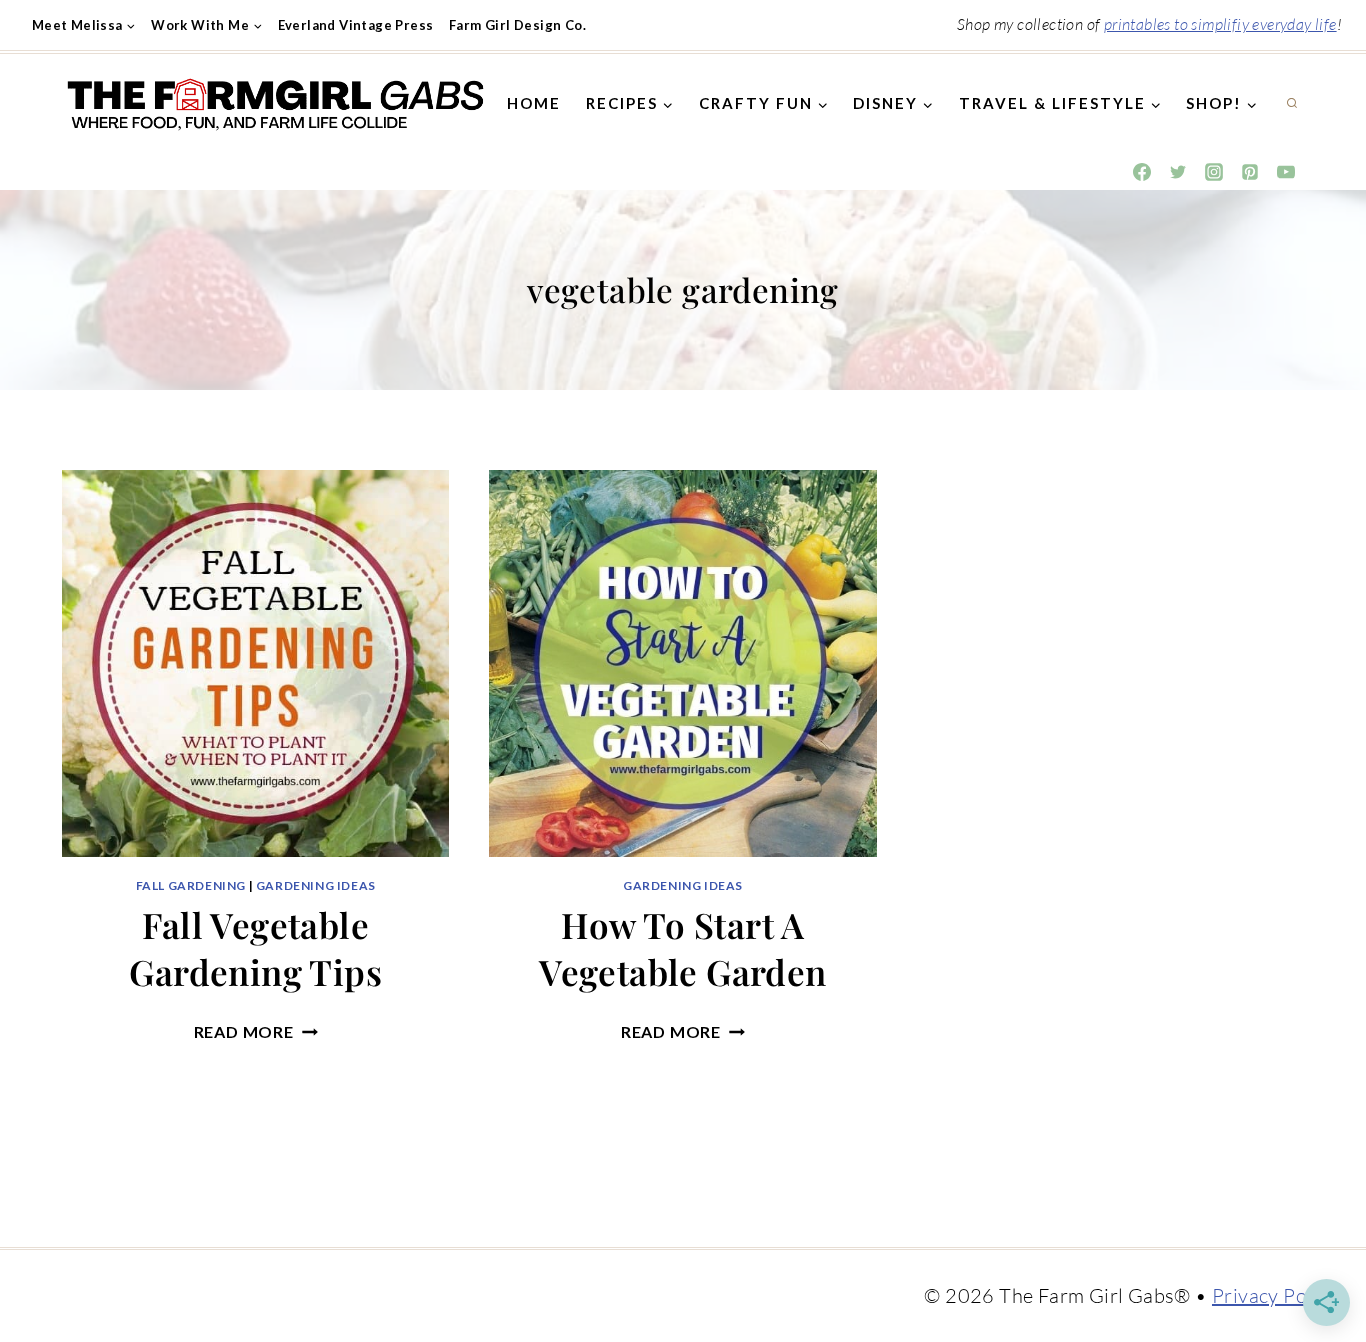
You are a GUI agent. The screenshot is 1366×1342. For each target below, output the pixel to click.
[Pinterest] (1250, 172)
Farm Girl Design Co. (517, 25)
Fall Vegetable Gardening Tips (255, 948)
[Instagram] (1214, 172)
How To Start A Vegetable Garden (682, 948)
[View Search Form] (1292, 104)
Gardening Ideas (316, 885)
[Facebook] (1142, 172)
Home (534, 103)
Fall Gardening (191, 885)
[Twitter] (1178, 172)
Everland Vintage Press (356, 25)
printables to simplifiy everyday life (1220, 24)
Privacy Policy (1275, 1295)
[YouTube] (1286, 172)
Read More (256, 1031)
